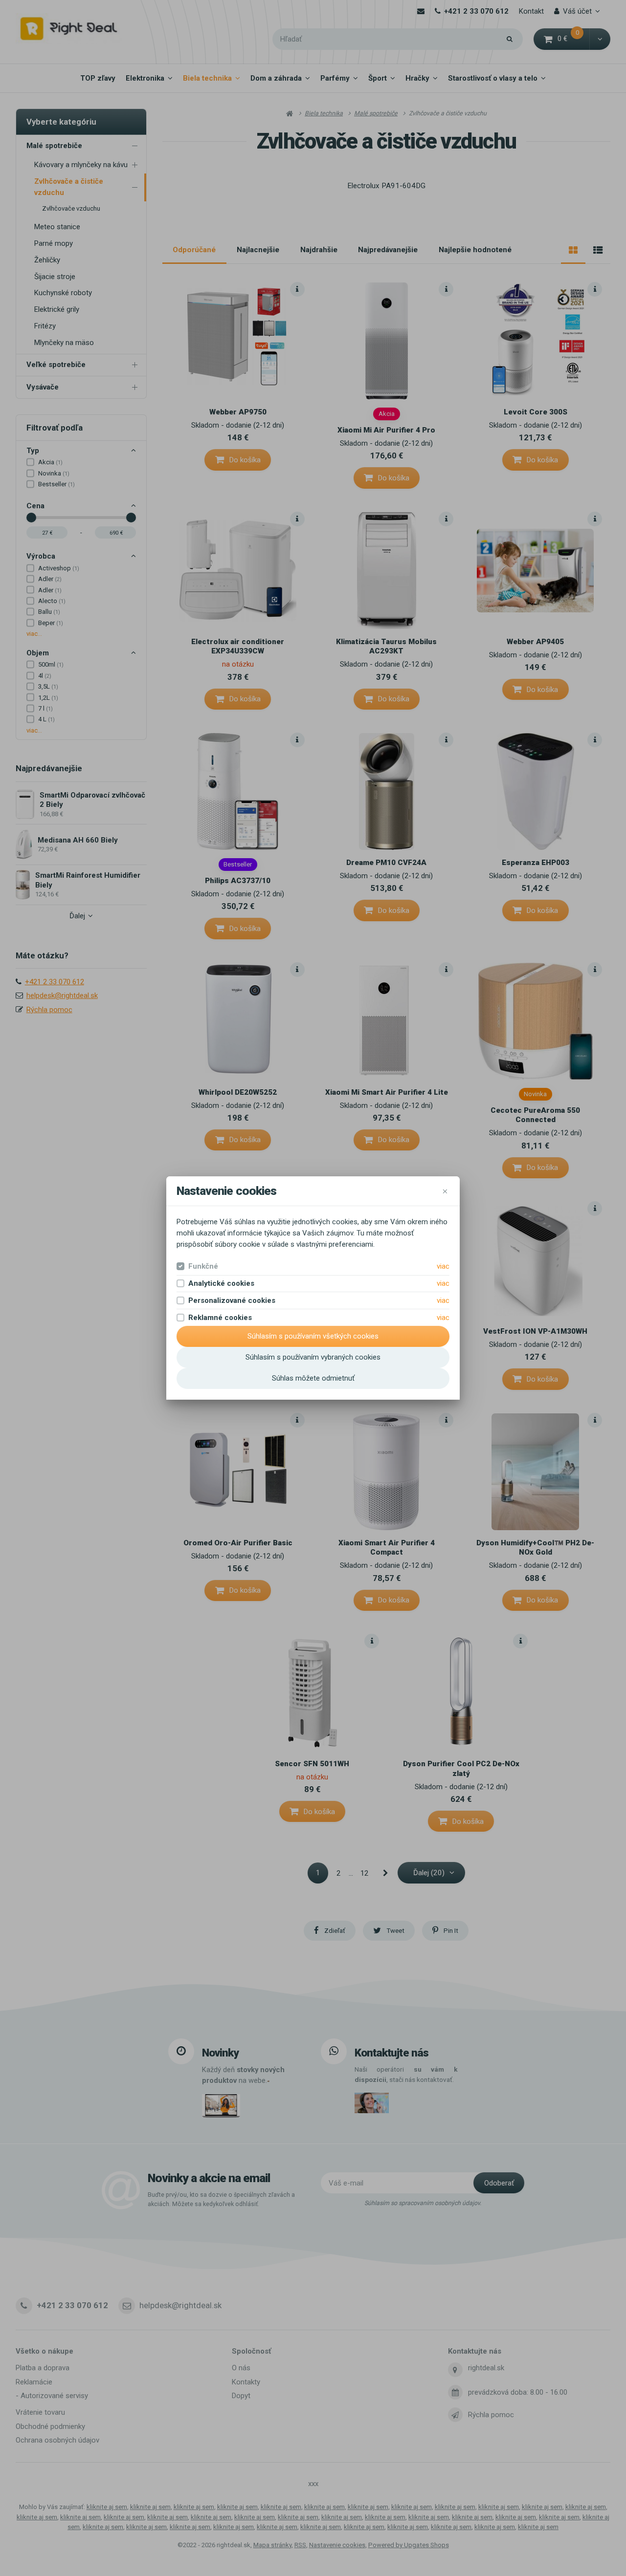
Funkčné (203, 1266)
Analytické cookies (221, 1283)
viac (443, 1266)
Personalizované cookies (232, 1300)
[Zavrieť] (445, 1191)
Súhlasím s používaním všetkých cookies (313, 1336)
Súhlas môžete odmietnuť (313, 1378)
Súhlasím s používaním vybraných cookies (313, 1357)
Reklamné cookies (220, 1318)
